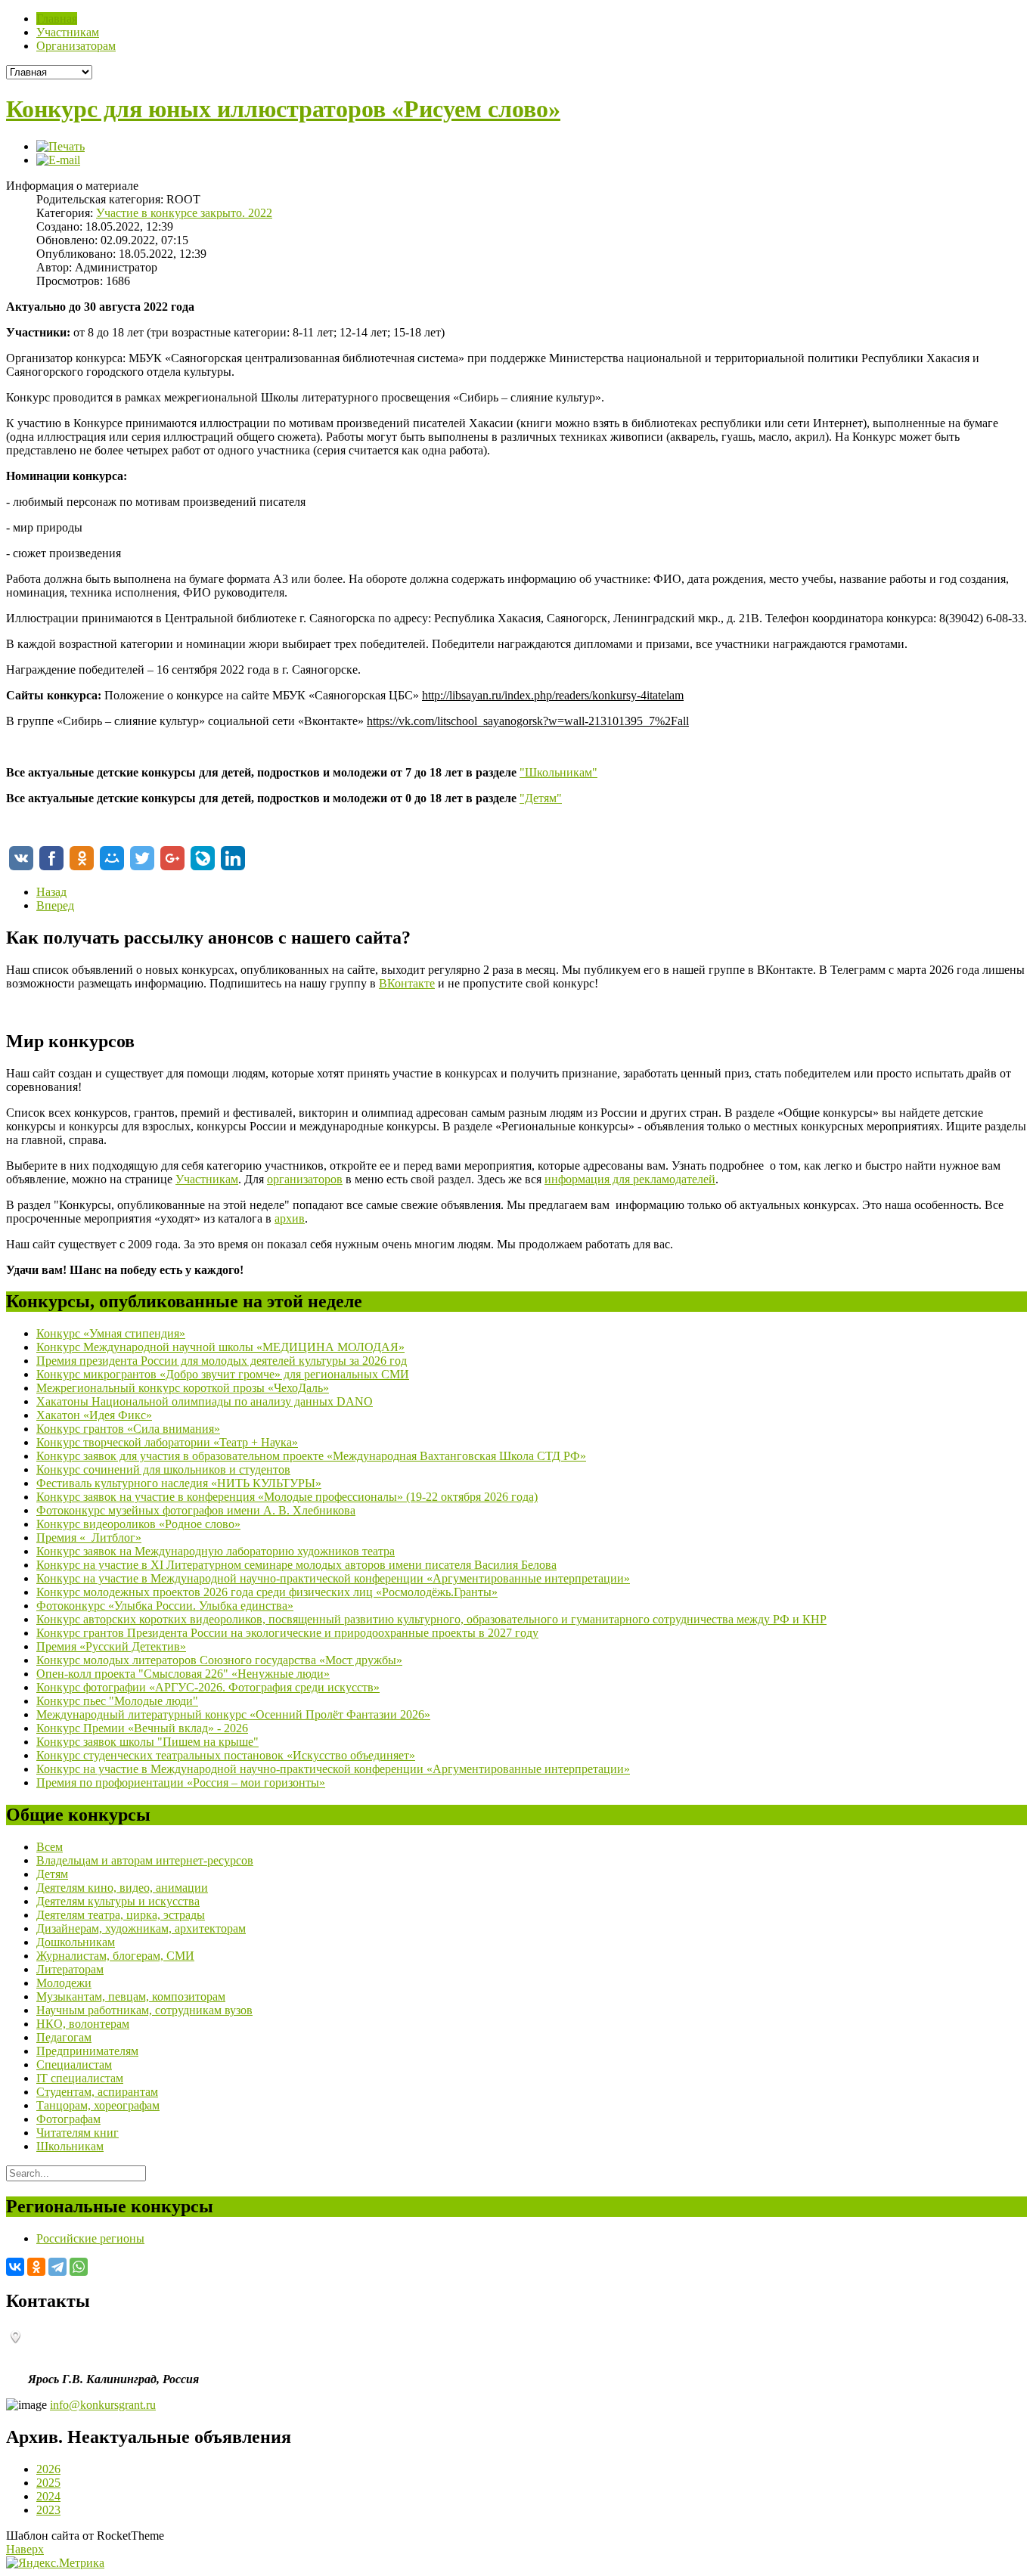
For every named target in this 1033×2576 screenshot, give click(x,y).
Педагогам (64, 2037)
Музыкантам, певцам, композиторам (131, 1996)
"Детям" (541, 798)
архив (290, 1218)
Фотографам (68, 2119)
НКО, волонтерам (83, 2024)
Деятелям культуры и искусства (118, 1901)
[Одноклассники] (36, 2267)
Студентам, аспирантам (97, 2092)
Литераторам (70, 1969)
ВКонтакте (407, 983)
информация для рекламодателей (630, 1179)
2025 (48, 2483)
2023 (48, 2510)
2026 (48, 2469)
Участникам (207, 1179)
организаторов (305, 1179)
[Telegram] (57, 2267)
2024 (48, 2496)
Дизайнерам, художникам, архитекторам (141, 1928)
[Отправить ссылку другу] (58, 160)
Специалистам (74, 2065)
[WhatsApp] (79, 2267)
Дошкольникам (76, 1942)
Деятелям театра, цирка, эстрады (121, 1915)
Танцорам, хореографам (98, 2105)
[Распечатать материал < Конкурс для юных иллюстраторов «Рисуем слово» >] (60, 146)
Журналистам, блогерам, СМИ (115, 1956)
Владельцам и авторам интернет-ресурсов (145, 1860)
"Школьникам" (558, 772)
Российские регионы (90, 2238)
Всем (50, 1847)
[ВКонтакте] (15, 2267)
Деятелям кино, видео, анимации (122, 1888)
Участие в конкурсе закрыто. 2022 (184, 213)
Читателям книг (78, 2133)
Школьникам (70, 2146)
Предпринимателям (87, 2051)
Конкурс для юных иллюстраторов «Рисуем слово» (283, 109)
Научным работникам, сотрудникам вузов (144, 2010)
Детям (52, 1874)
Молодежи (64, 1983)
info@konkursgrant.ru (103, 2405)
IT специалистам (80, 2078)
